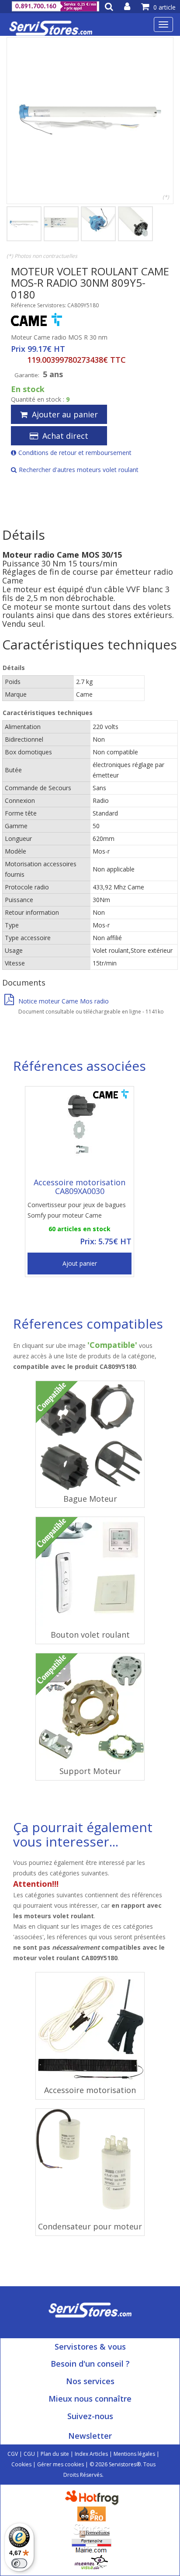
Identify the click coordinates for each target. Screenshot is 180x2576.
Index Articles (91, 2454)
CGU (29, 2454)
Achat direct (65, 436)
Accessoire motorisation (90, 2090)
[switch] (19, 2563)
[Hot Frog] (94, 2497)
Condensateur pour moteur (90, 2226)
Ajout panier (80, 1263)
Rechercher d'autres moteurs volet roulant (79, 470)
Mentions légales (134, 2454)
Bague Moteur (90, 1499)
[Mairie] (92, 2546)
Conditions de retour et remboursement (75, 453)
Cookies (21, 2464)
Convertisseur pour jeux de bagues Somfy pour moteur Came (77, 1210)
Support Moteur (90, 1771)
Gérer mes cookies (61, 2464)
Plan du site (55, 2454)
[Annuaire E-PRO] (92, 2513)
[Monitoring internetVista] (91, 2562)
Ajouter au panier (65, 414)
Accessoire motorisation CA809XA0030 (80, 1187)
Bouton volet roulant (90, 1635)
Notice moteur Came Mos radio (64, 1001)
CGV (13, 2454)
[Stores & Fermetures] (92, 2529)
